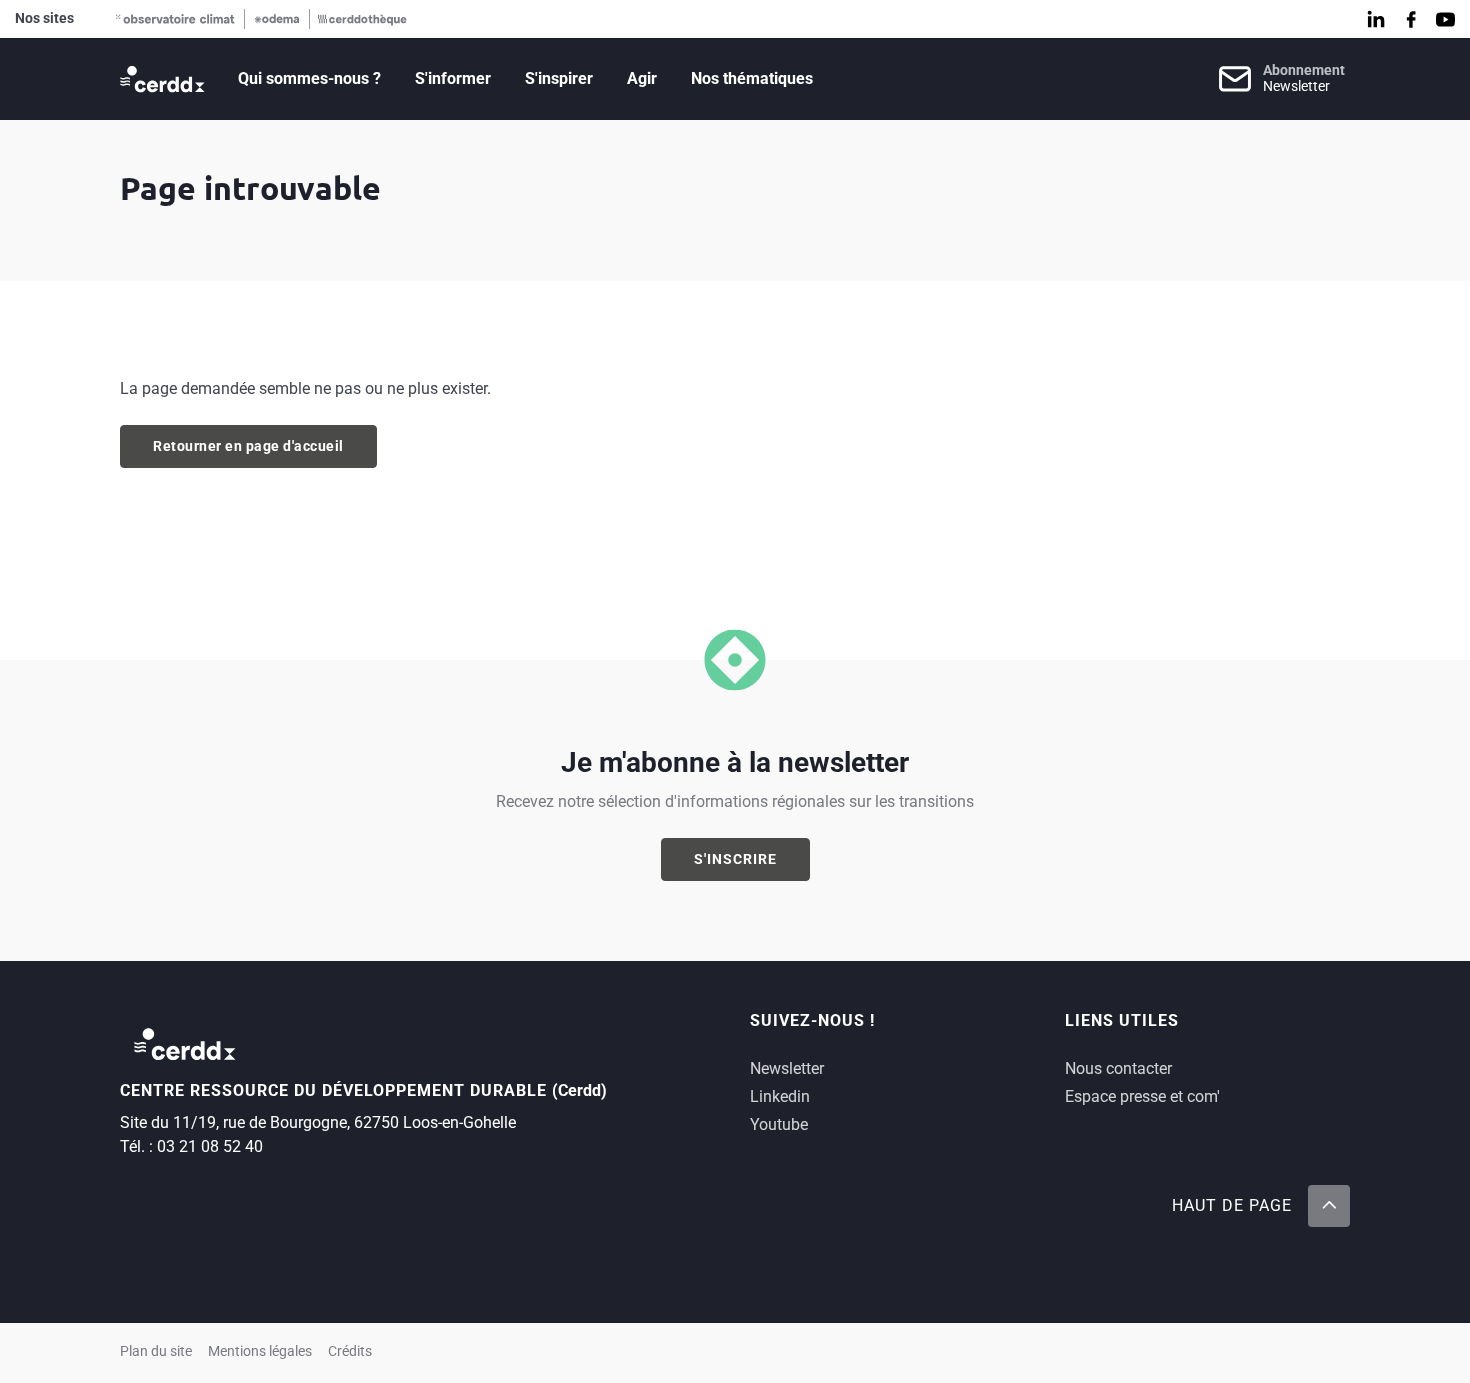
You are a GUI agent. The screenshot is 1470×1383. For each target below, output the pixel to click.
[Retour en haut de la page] (1329, 1206)
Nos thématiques (752, 78)
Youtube (779, 1124)
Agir (642, 78)
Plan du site (156, 1351)
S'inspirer (559, 78)
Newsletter (787, 1068)
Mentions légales (260, 1351)
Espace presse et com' (1142, 1096)
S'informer (453, 78)
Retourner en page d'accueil (248, 446)
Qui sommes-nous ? (309, 78)
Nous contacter (1118, 1068)
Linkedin (780, 1096)
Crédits (350, 1351)
